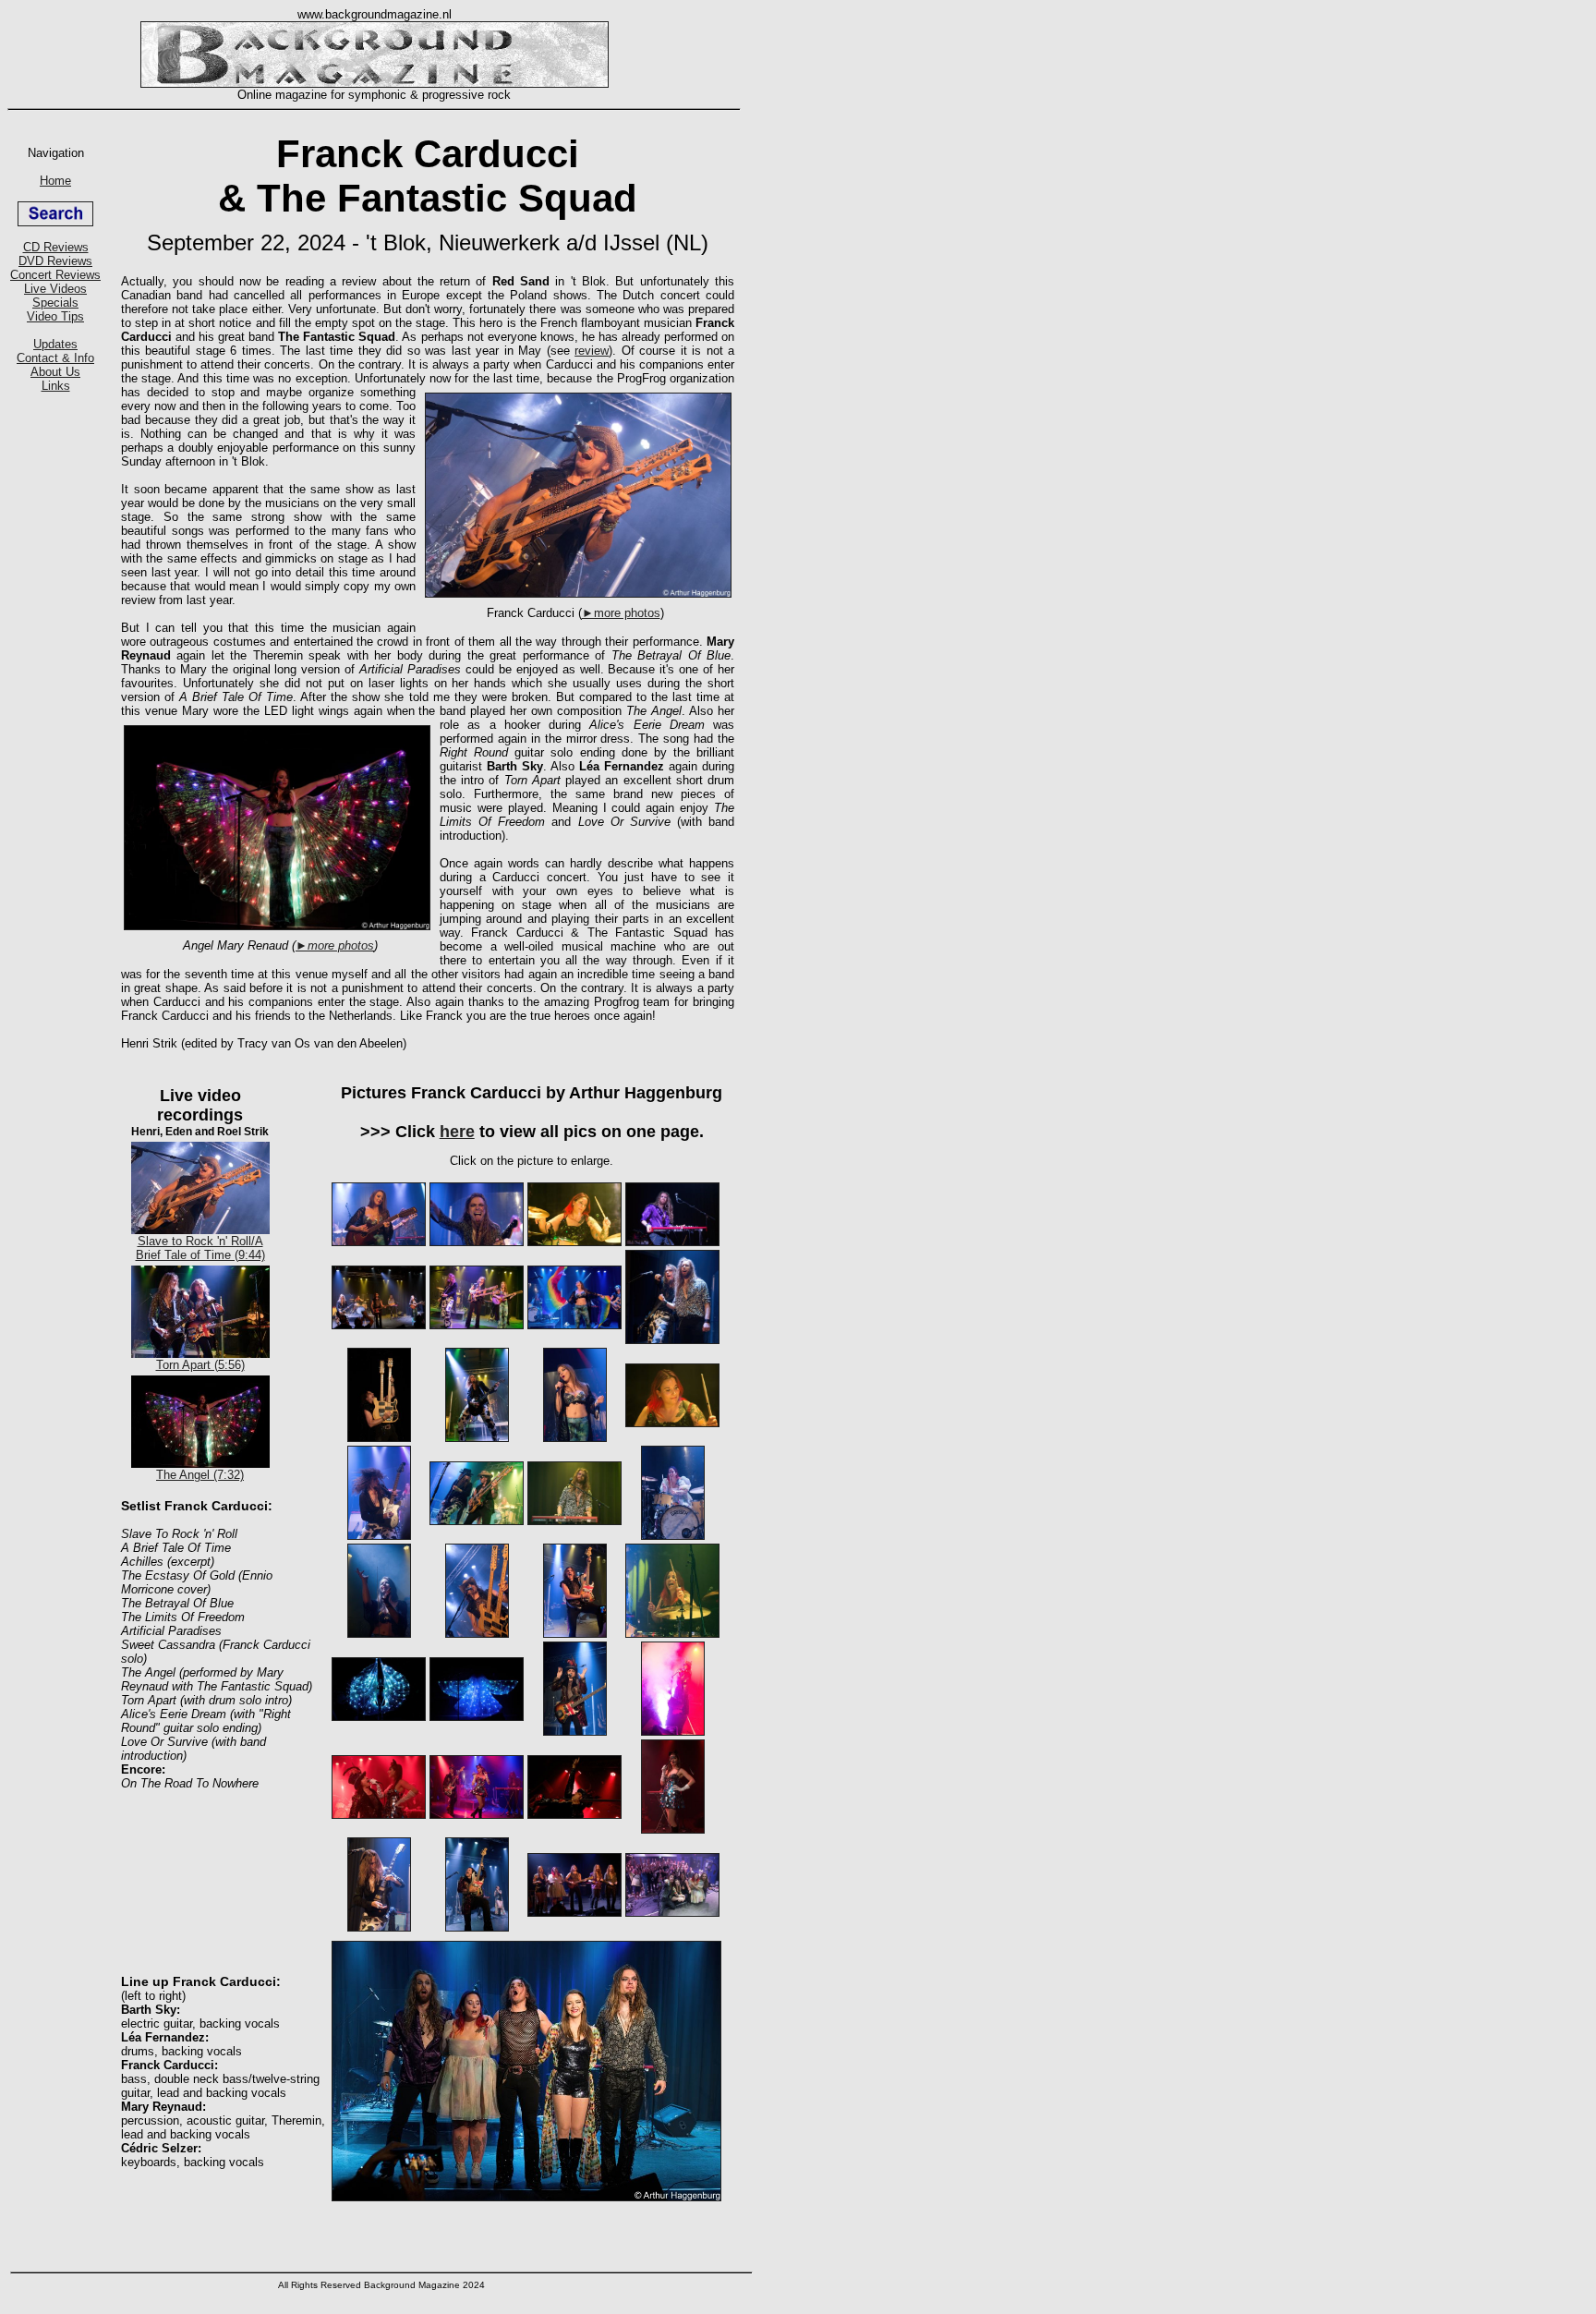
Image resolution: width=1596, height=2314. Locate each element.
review (592, 351)
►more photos (621, 613)
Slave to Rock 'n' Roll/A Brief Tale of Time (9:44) (200, 1248)
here (457, 1132)
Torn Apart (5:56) (200, 1365)
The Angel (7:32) (200, 1475)
